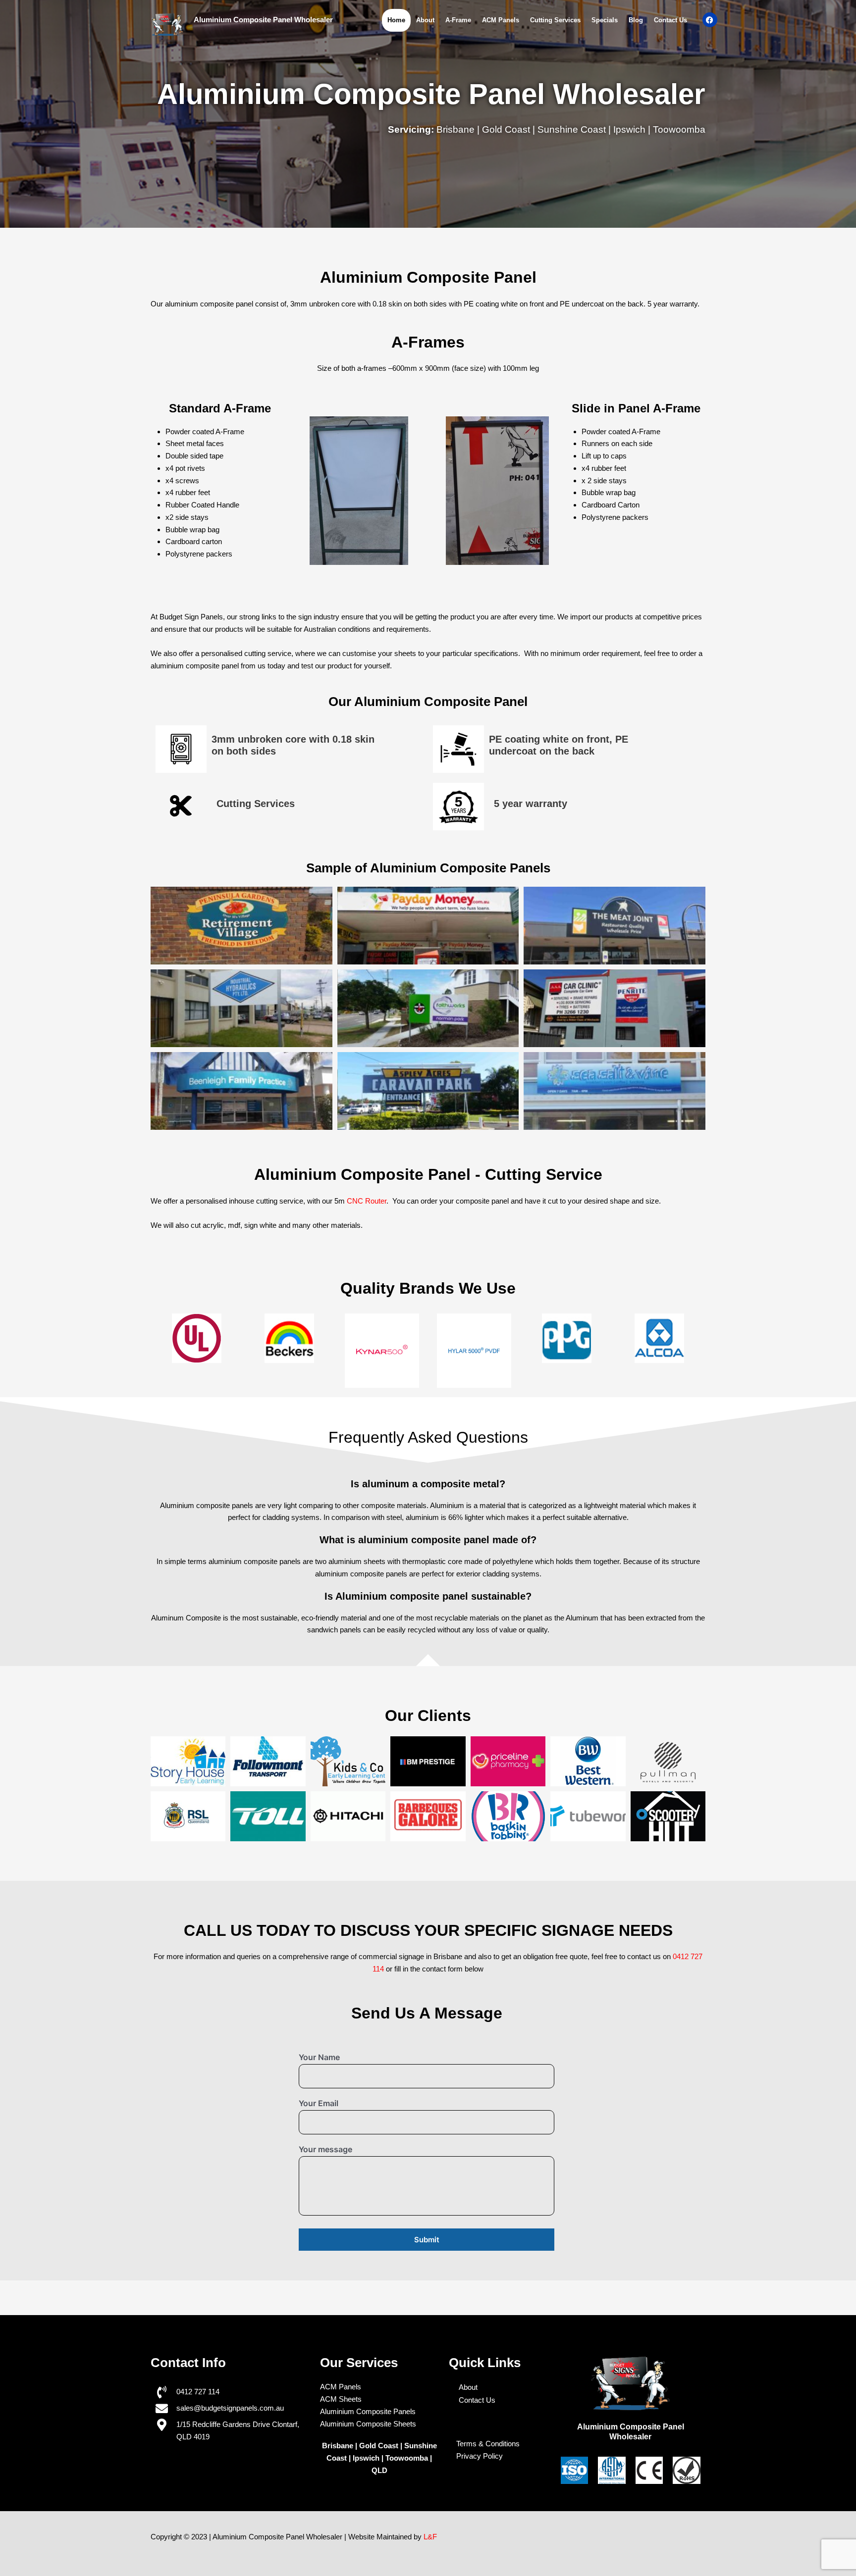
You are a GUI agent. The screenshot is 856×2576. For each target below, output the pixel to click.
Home (396, 20)
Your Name (319, 2057)
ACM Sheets (341, 2399)
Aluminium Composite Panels (368, 2411)
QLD (379, 2470)
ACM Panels (501, 20)
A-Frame (458, 20)
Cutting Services (555, 20)
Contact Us (670, 20)
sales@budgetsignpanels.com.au (230, 2408)
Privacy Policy (480, 2456)
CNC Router (367, 1201)
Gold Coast (379, 2446)
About (425, 20)
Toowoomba (408, 2458)
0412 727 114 (198, 2392)
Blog (636, 20)
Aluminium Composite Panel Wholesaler (263, 20)
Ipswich (366, 2458)
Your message (325, 2149)
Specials (605, 20)
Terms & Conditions (488, 2444)
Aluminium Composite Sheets (368, 2424)
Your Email (319, 2103)
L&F (430, 2537)
